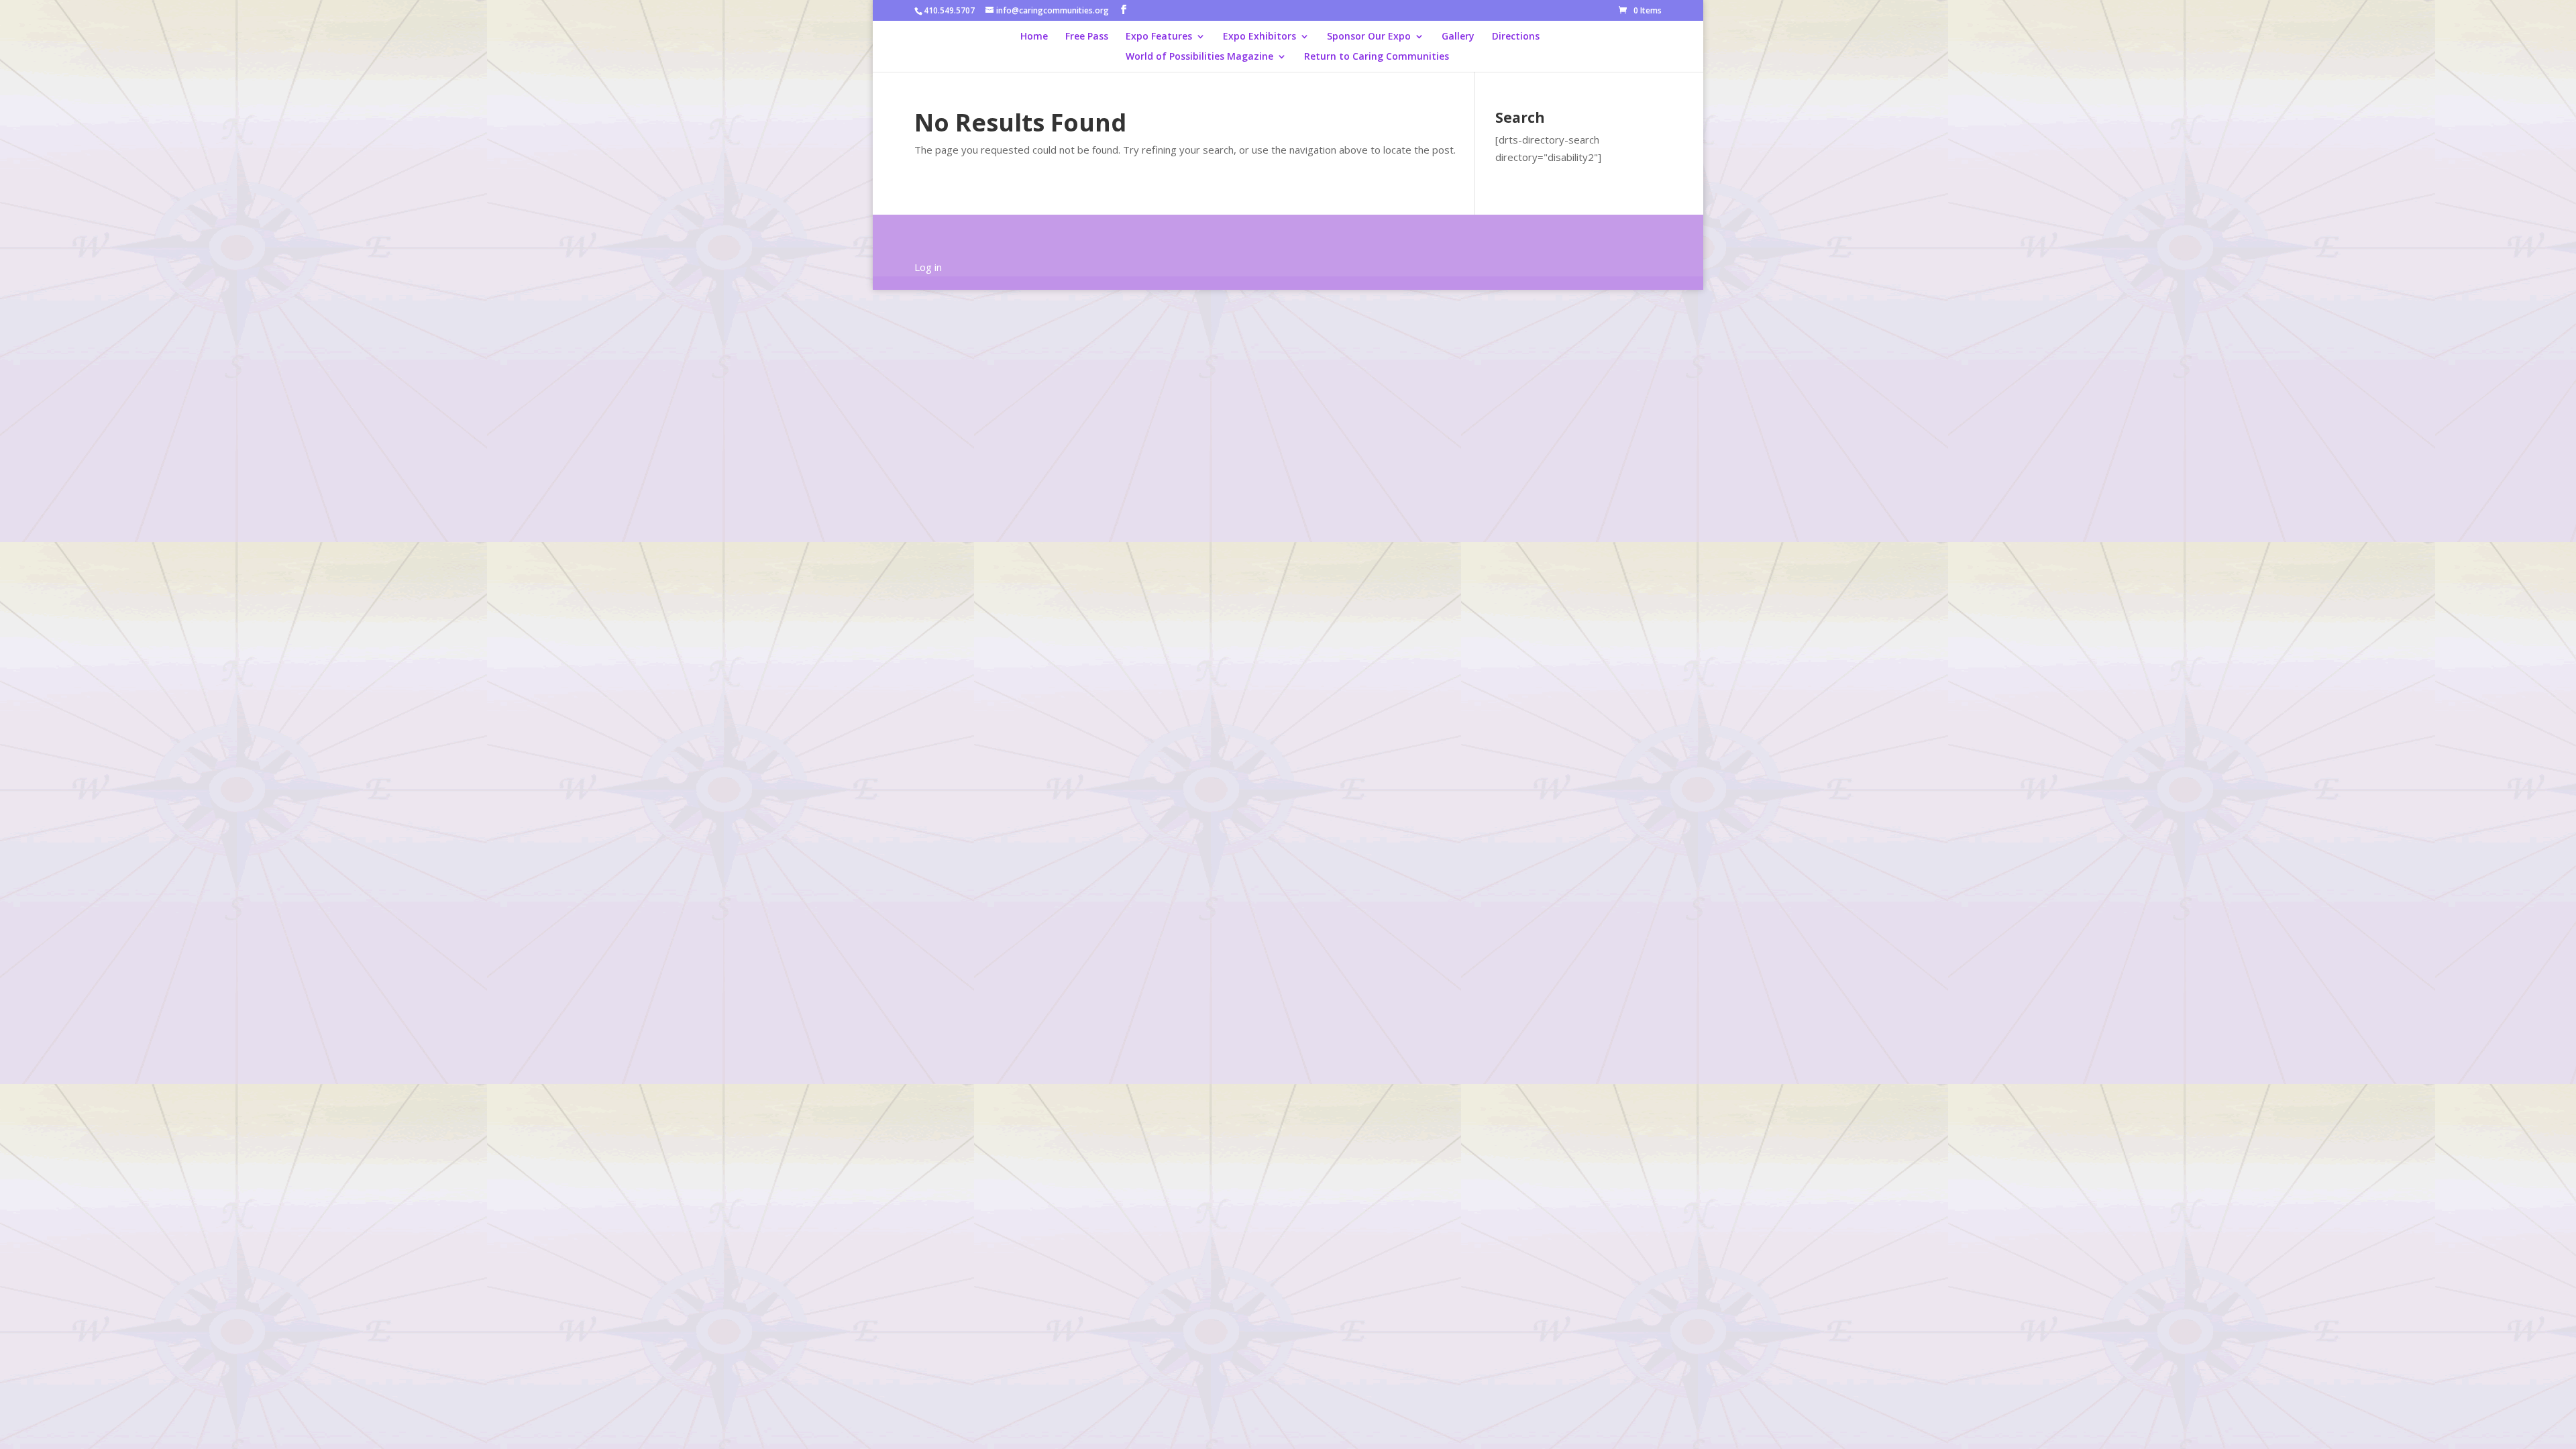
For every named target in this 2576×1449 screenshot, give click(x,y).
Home (1034, 37)
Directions (1516, 37)
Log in (928, 267)
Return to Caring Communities (1377, 57)
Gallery (1458, 37)
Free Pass (1087, 37)
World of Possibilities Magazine (1199, 57)
